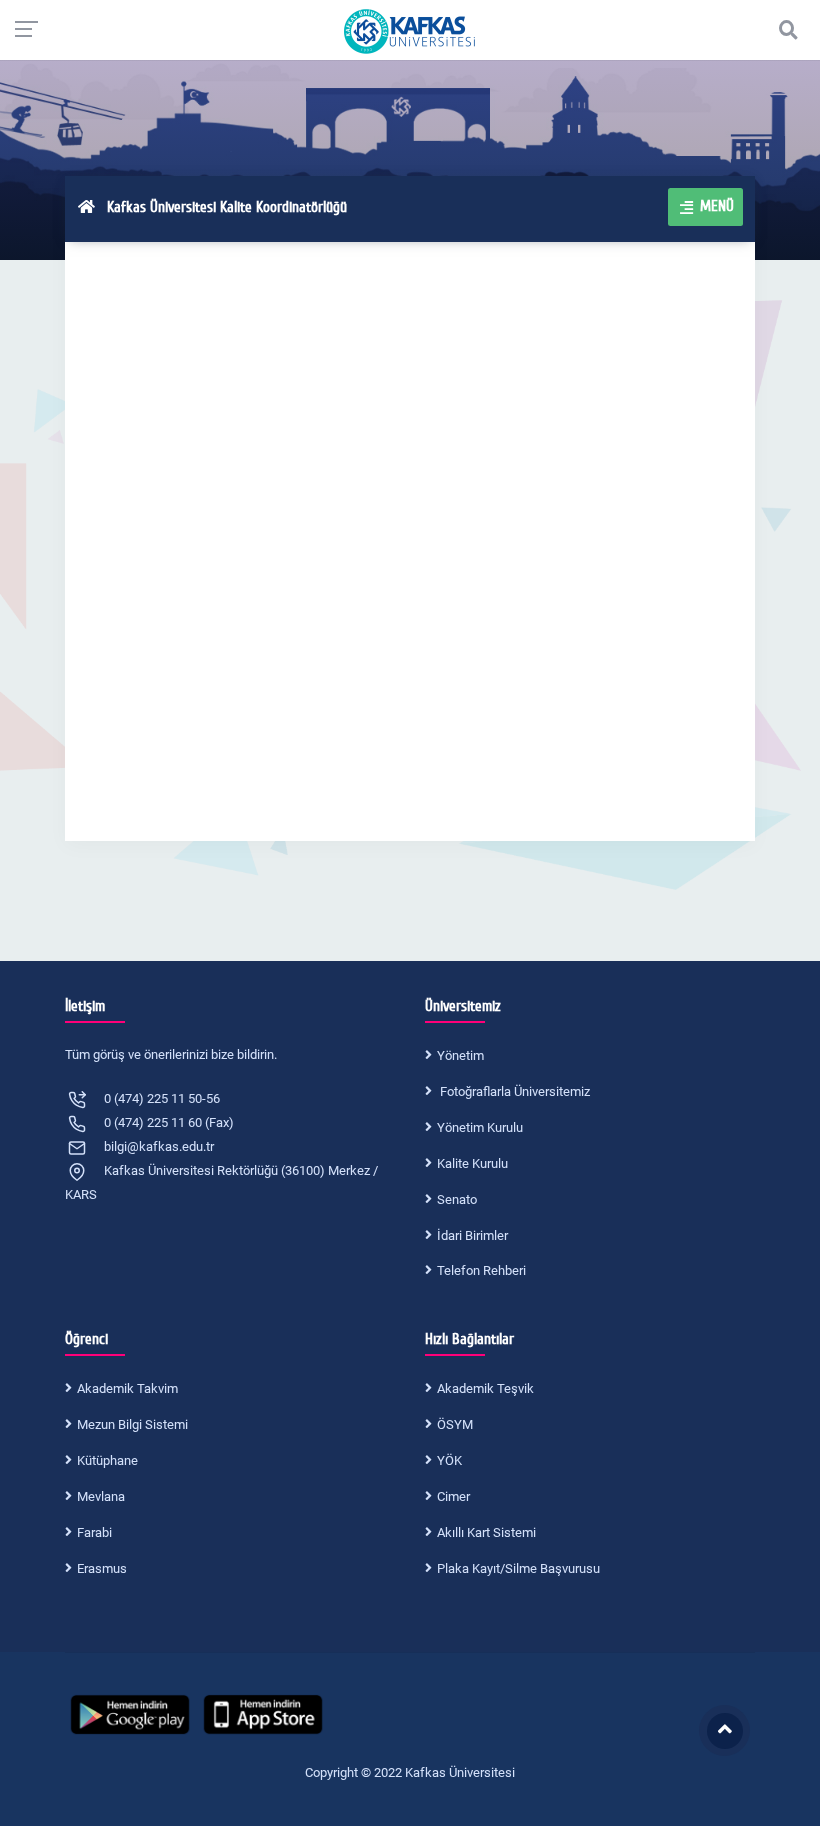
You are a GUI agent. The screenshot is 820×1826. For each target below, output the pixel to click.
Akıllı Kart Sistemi (486, 1532)
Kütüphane (107, 1460)
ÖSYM (455, 1424)
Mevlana (101, 1496)
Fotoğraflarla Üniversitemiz (513, 1091)
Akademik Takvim (127, 1388)
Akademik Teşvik (485, 1388)
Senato (457, 1199)
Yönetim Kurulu (480, 1127)
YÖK (449, 1460)
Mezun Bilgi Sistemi (132, 1424)
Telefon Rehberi (481, 1270)
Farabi (94, 1532)
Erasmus (102, 1568)
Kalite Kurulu (472, 1163)
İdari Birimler (472, 1235)
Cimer (453, 1496)
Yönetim (460, 1055)
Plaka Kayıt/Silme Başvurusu (518, 1568)
